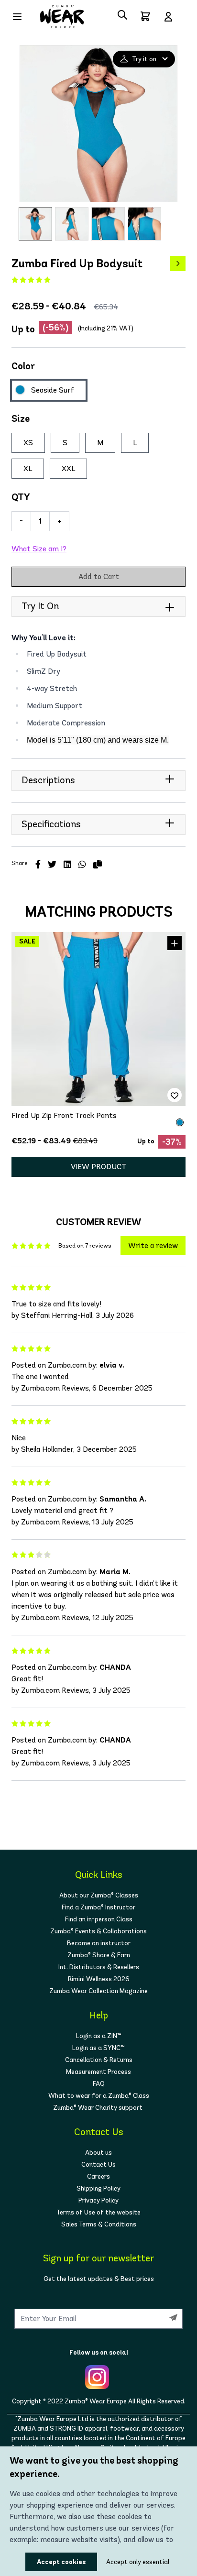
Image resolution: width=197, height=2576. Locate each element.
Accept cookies (61, 2562)
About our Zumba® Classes (99, 1895)
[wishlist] (175, 1095)
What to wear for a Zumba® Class (99, 2096)
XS (28, 443)
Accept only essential (122, 2562)
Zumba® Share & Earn (99, 1955)
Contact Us (98, 2165)
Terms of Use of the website (98, 2212)
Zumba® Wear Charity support (98, 2108)
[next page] (178, 263)
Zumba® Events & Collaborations (98, 1931)
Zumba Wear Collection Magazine (98, 1991)
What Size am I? (39, 549)
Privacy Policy (98, 2200)
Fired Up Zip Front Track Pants (64, 1115)
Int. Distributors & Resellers (99, 1967)
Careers (98, 2176)
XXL (68, 468)
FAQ (99, 2084)
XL (28, 468)
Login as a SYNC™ (98, 2048)
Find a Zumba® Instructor (98, 1907)
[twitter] (52, 865)
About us (98, 2153)
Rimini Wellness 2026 (99, 1979)
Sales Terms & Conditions (99, 2224)
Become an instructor (99, 1943)
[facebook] (38, 865)
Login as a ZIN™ (99, 2036)
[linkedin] (67, 865)
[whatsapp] (82, 865)
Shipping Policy (98, 2188)
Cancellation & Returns (99, 2060)
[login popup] (168, 17)
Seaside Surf (53, 390)
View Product (98, 1167)
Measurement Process (98, 2072)
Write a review (153, 1245)
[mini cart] (145, 16)
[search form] (122, 15)
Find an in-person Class (99, 1919)
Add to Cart (99, 576)
